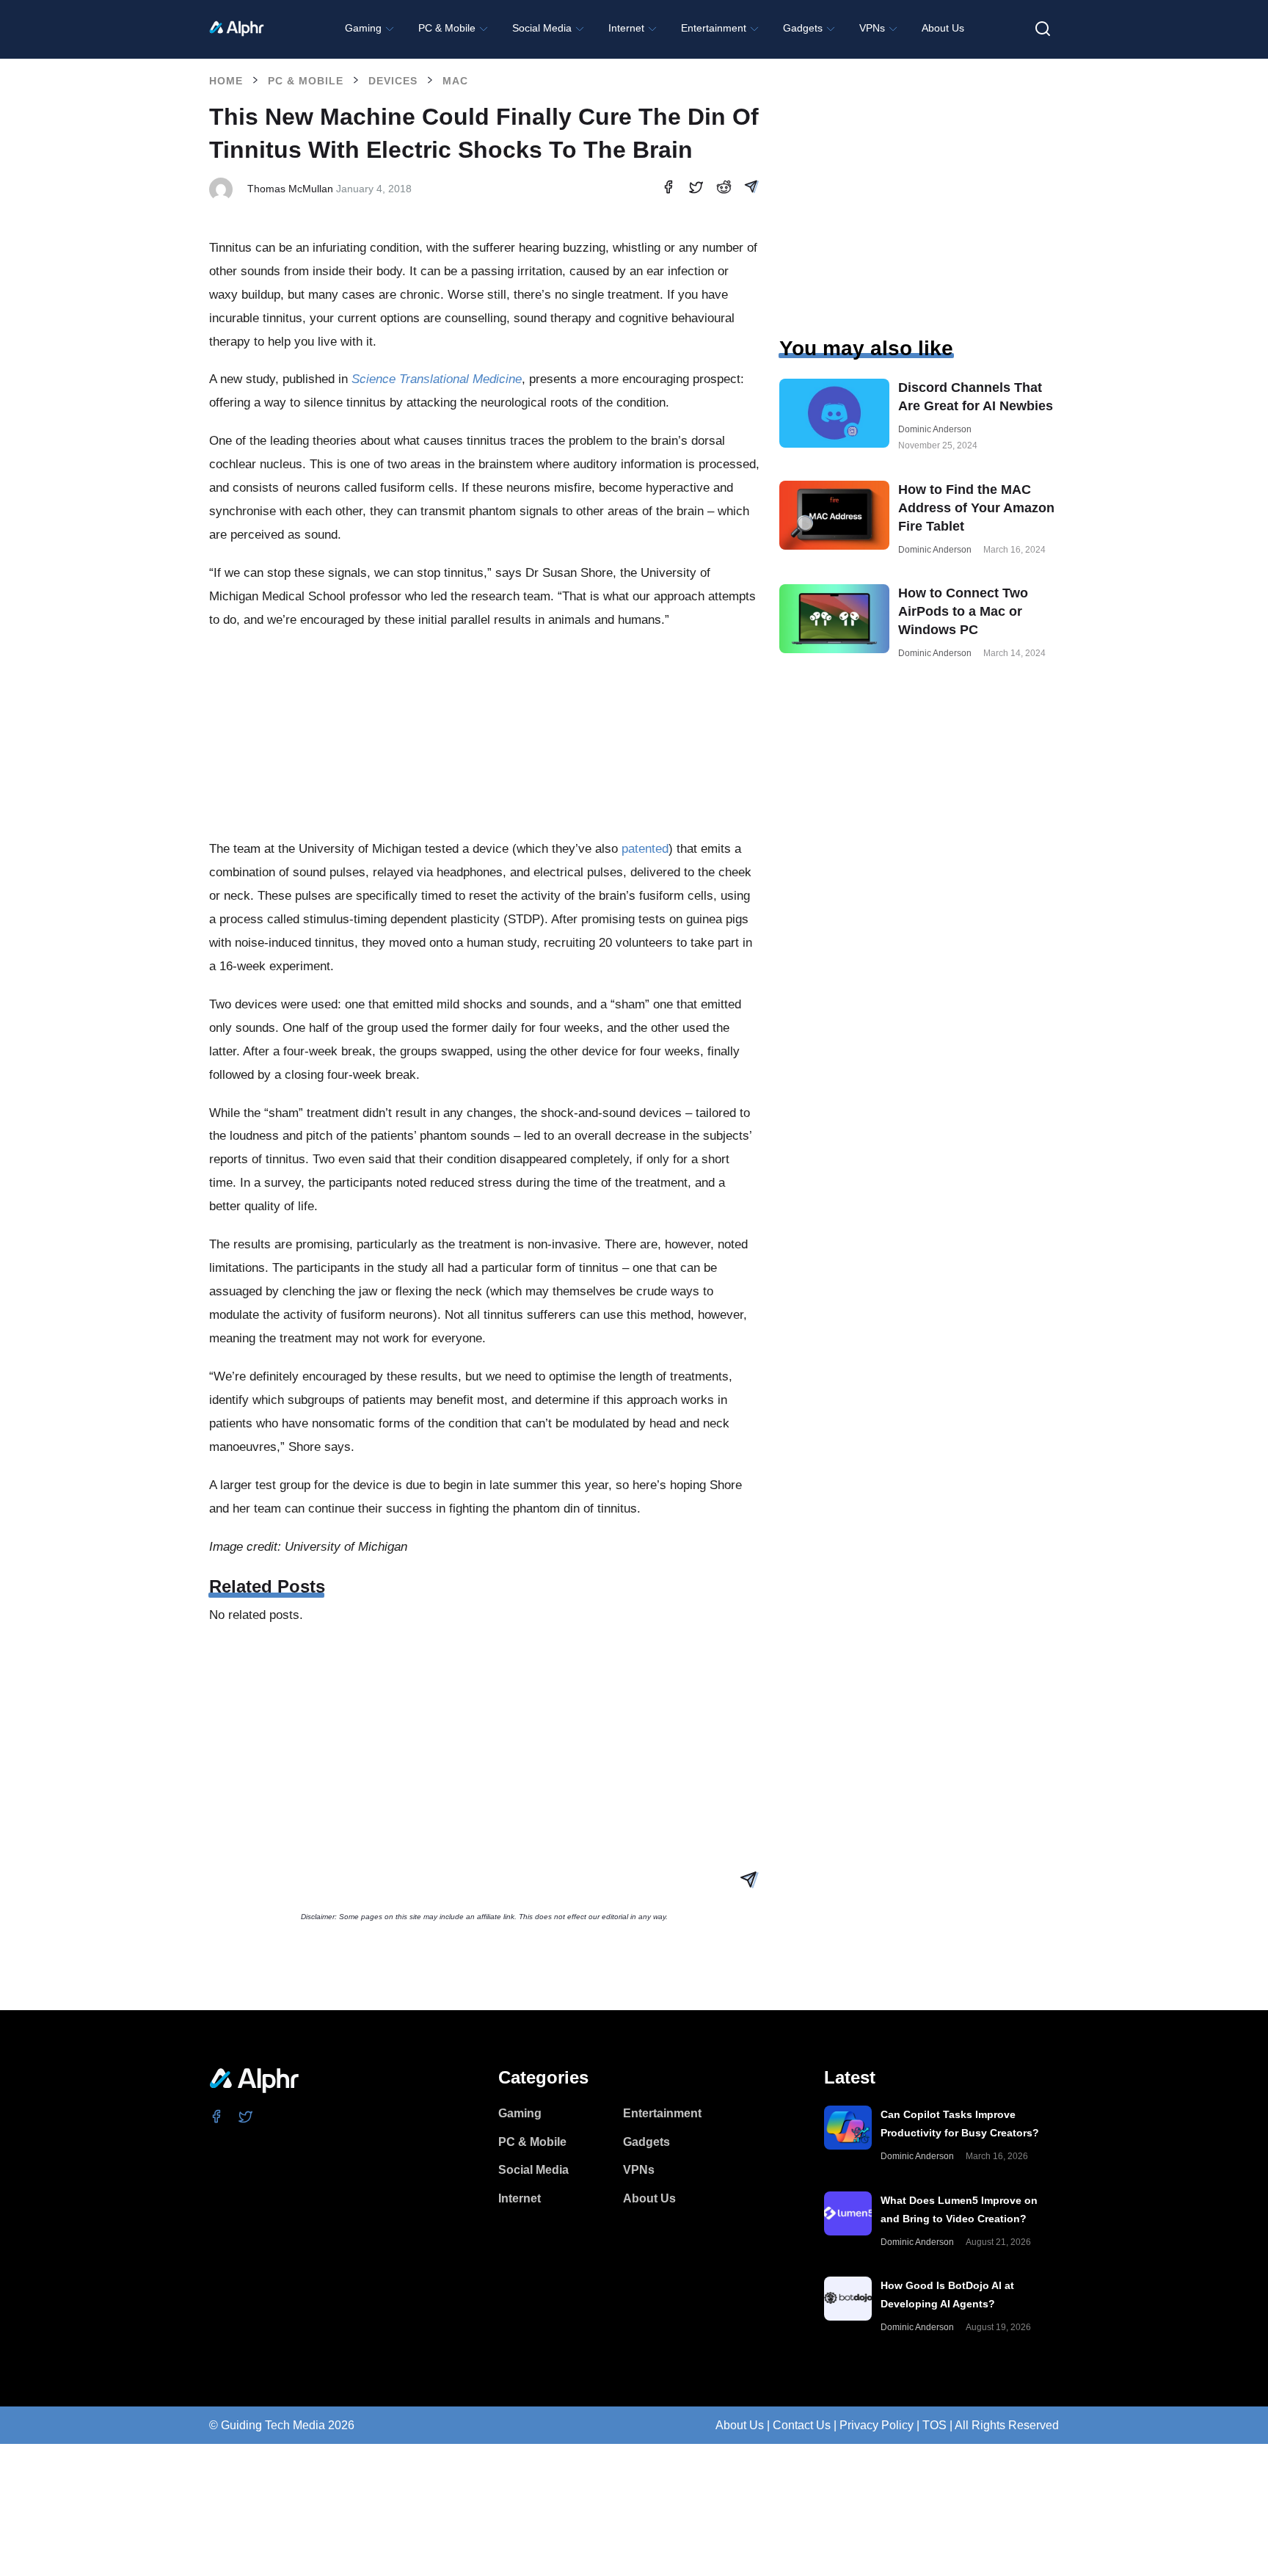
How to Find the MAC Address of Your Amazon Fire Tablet (976, 508)
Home (226, 81)
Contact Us (802, 2425)
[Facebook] (217, 2116)
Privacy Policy (877, 2425)
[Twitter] (246, 2116)
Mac (455, 81)
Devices (393, 81)
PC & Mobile (306, 81)
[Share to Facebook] (668, 189)
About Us (740, 2425)
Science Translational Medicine (437, 379)
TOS (934, 2425)
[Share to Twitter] (696, 190)
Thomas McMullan (290, 189)
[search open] (1043, 29)
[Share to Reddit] (724, 189)
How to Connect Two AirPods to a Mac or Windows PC (963, 611)
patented (645, 849)
